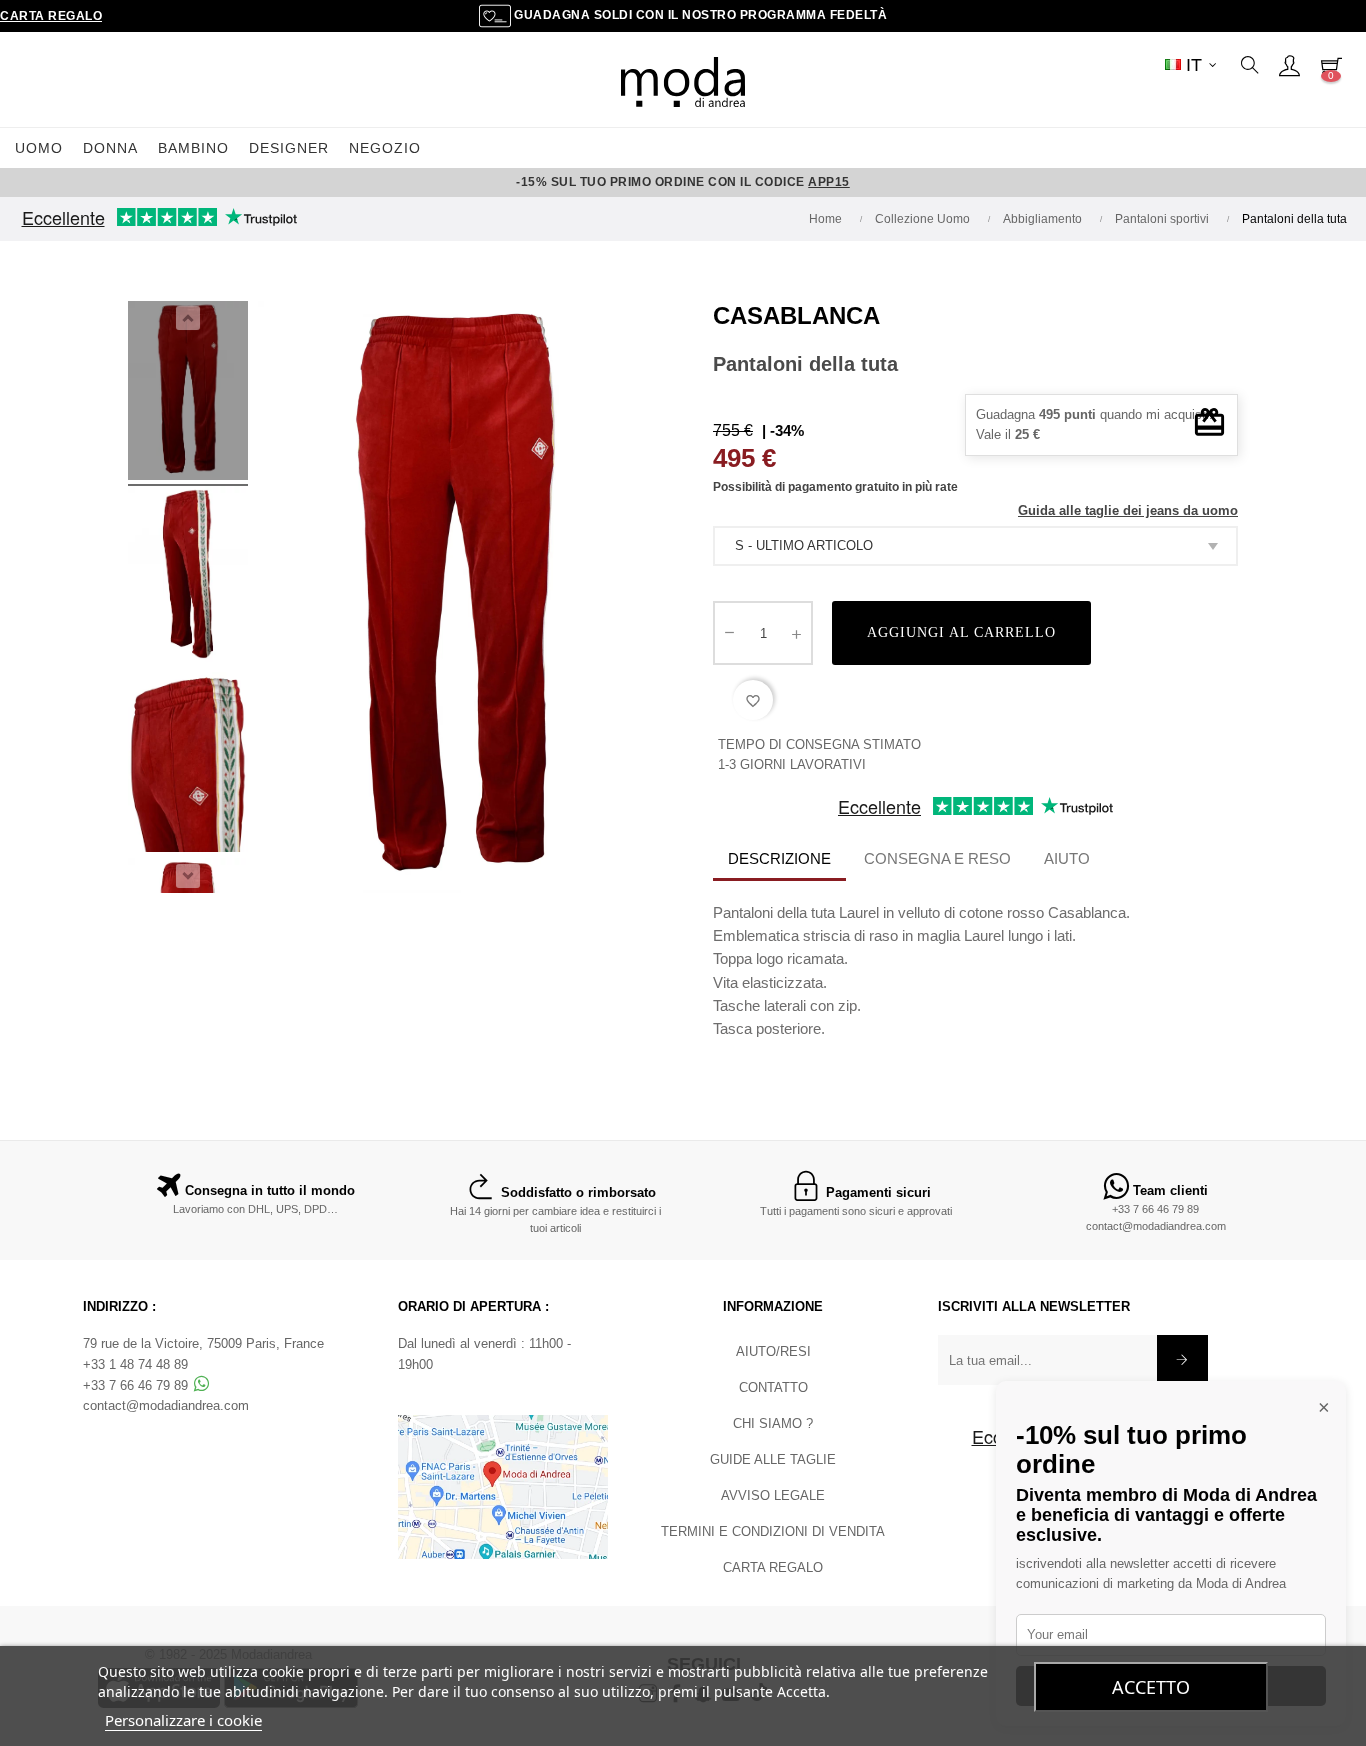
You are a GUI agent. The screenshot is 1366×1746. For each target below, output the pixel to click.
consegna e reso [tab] (937, 858)
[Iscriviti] (1182, 1360)
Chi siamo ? (773, 1423)
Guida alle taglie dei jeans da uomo (1128, 510)
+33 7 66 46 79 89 (1155, 1209)
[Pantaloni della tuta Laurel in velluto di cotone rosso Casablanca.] (188, 394)
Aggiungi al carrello (961, 632)
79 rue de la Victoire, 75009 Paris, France (203, 1343)
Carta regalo (51, 16)
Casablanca (796, 315)
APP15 (829, 182)
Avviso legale (773, 1495)
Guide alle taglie (773, 1459)
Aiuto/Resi (773, 1351)
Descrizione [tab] (779, 858)
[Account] (1289, 65)
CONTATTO (773, 1387)
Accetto (1151, 1687)
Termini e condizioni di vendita (773, 1531)
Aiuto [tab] (1067, 858)
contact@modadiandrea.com (1156, 1226)
